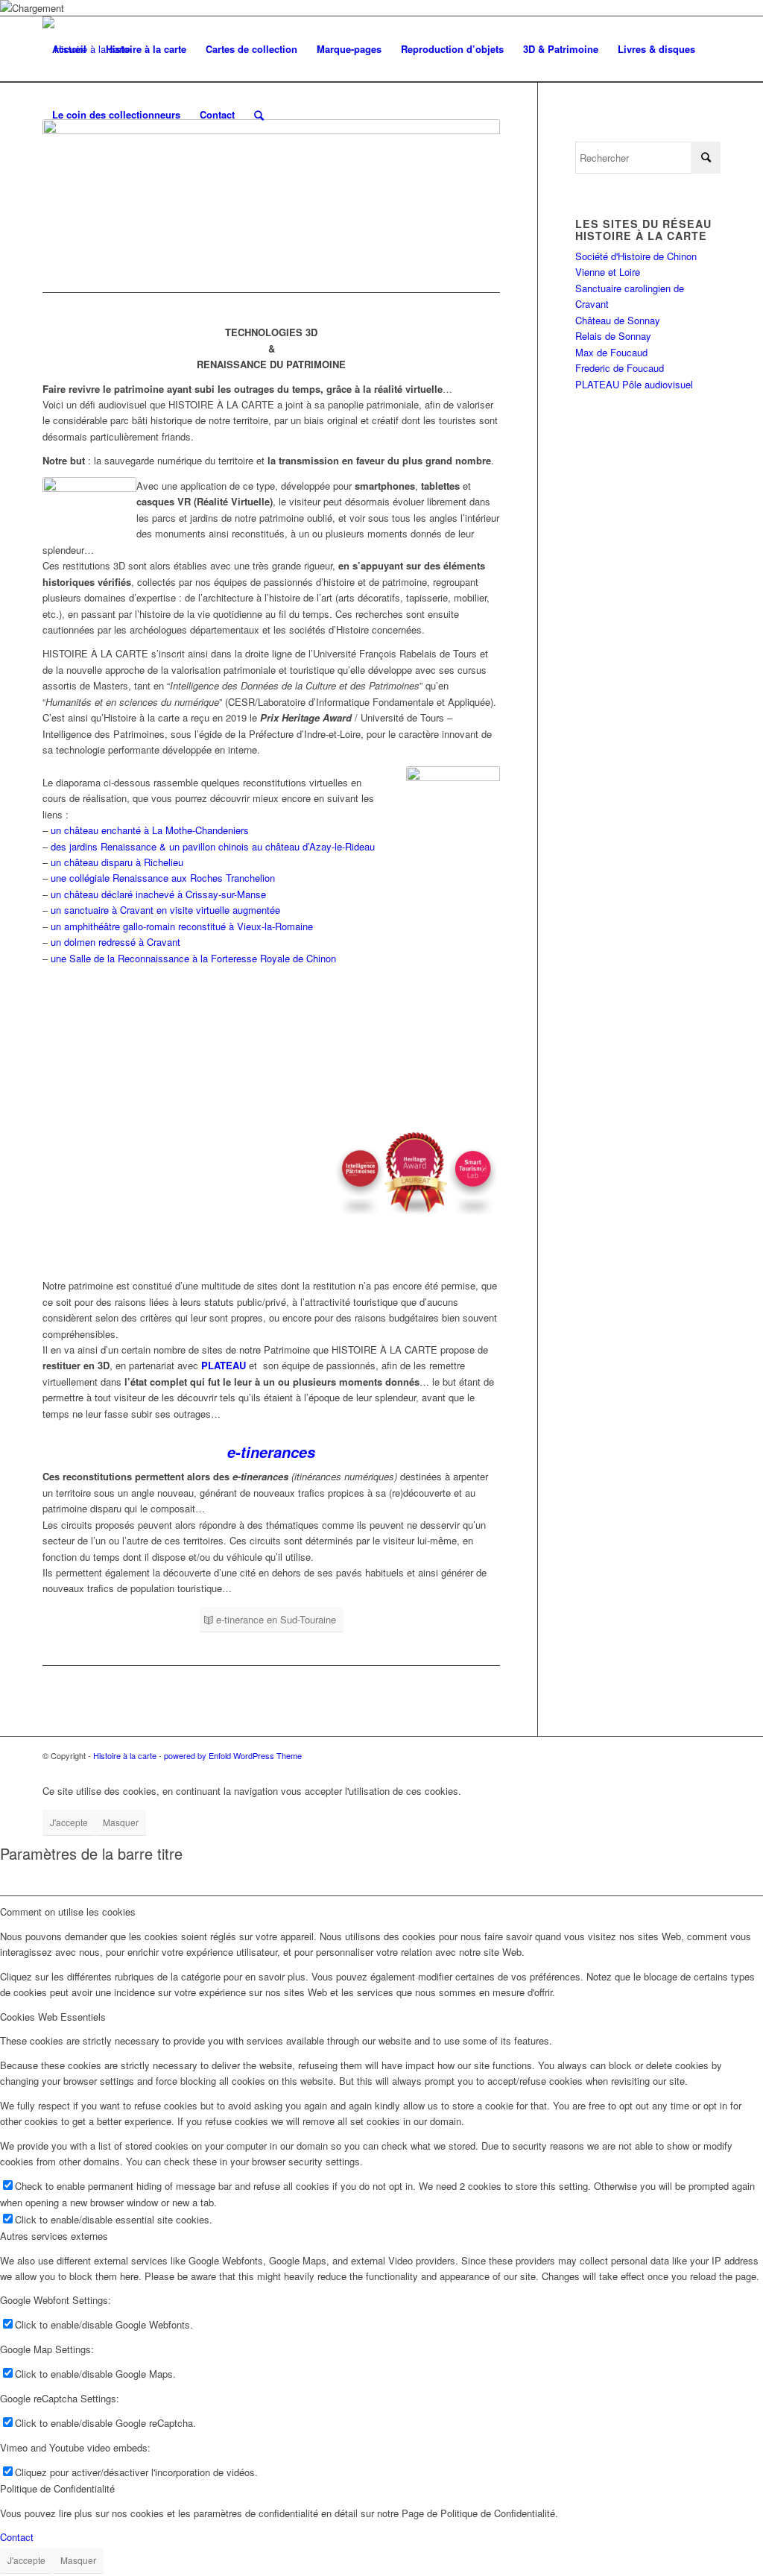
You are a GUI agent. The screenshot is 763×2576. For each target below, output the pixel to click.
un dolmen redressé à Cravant (114, 942)
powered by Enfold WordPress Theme (233, 1755)
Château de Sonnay (618, 320)
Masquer (121, 1822)
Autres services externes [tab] (54, 2236)
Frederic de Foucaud (620, 368)
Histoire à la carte (125, 1755)
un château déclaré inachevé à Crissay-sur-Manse (158, 894)
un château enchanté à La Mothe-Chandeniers (150, 830)
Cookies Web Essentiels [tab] (53, 2017)
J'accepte (69, 1822)
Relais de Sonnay (613, 336)
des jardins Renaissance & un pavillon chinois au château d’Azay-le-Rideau (213, 846)
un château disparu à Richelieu (117, 862)
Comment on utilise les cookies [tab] (68, 1912)
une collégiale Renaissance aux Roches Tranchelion (163, 878)
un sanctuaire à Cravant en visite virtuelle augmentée (165, 910)
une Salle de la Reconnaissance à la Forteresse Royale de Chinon (193, 958)
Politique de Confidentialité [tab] (57, 2488)
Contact (17, 2537)
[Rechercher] (259, 115)
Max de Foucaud (611, 352)
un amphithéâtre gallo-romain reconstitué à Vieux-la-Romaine (182, 926)
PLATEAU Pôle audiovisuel (634, 384)
